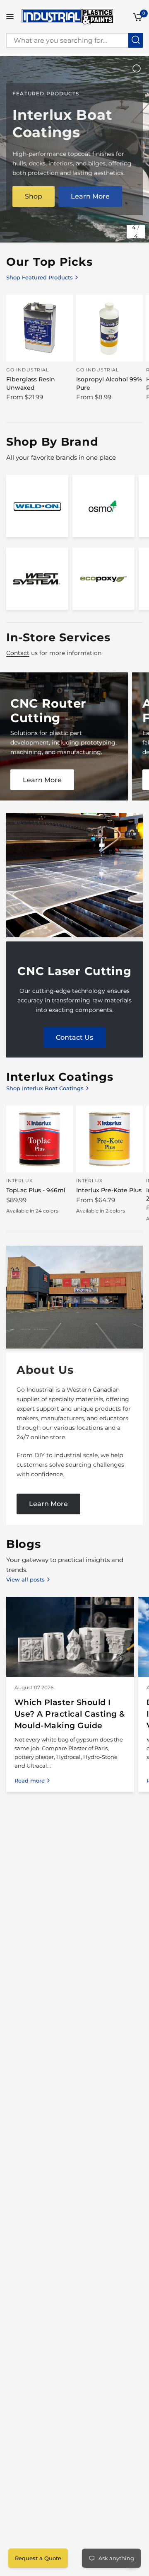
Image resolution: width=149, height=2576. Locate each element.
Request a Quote (38, 2558)
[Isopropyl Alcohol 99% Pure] (109, 328)
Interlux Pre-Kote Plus (109, 1190)
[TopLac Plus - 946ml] (40, 1139)
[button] (48, 1504)
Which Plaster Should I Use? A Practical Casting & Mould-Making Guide (70, 1714)
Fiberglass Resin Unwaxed (31, 383)
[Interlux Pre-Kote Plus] (109, 1139)
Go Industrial (28, 370)
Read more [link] (30, 1781)
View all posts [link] (25, 1580)
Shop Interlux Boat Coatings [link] (45, 1088)
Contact (18, 653)
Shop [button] (34, 196)
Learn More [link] (42, 780)
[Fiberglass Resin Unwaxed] (40, 328)
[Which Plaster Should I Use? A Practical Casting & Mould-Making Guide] (70, 1637)
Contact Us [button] (74, 1038)
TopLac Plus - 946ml (36, 1190)
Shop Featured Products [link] (40, 278)
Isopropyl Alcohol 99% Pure (109, 383)
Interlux (19, 1181)
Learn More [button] (90, 196)
